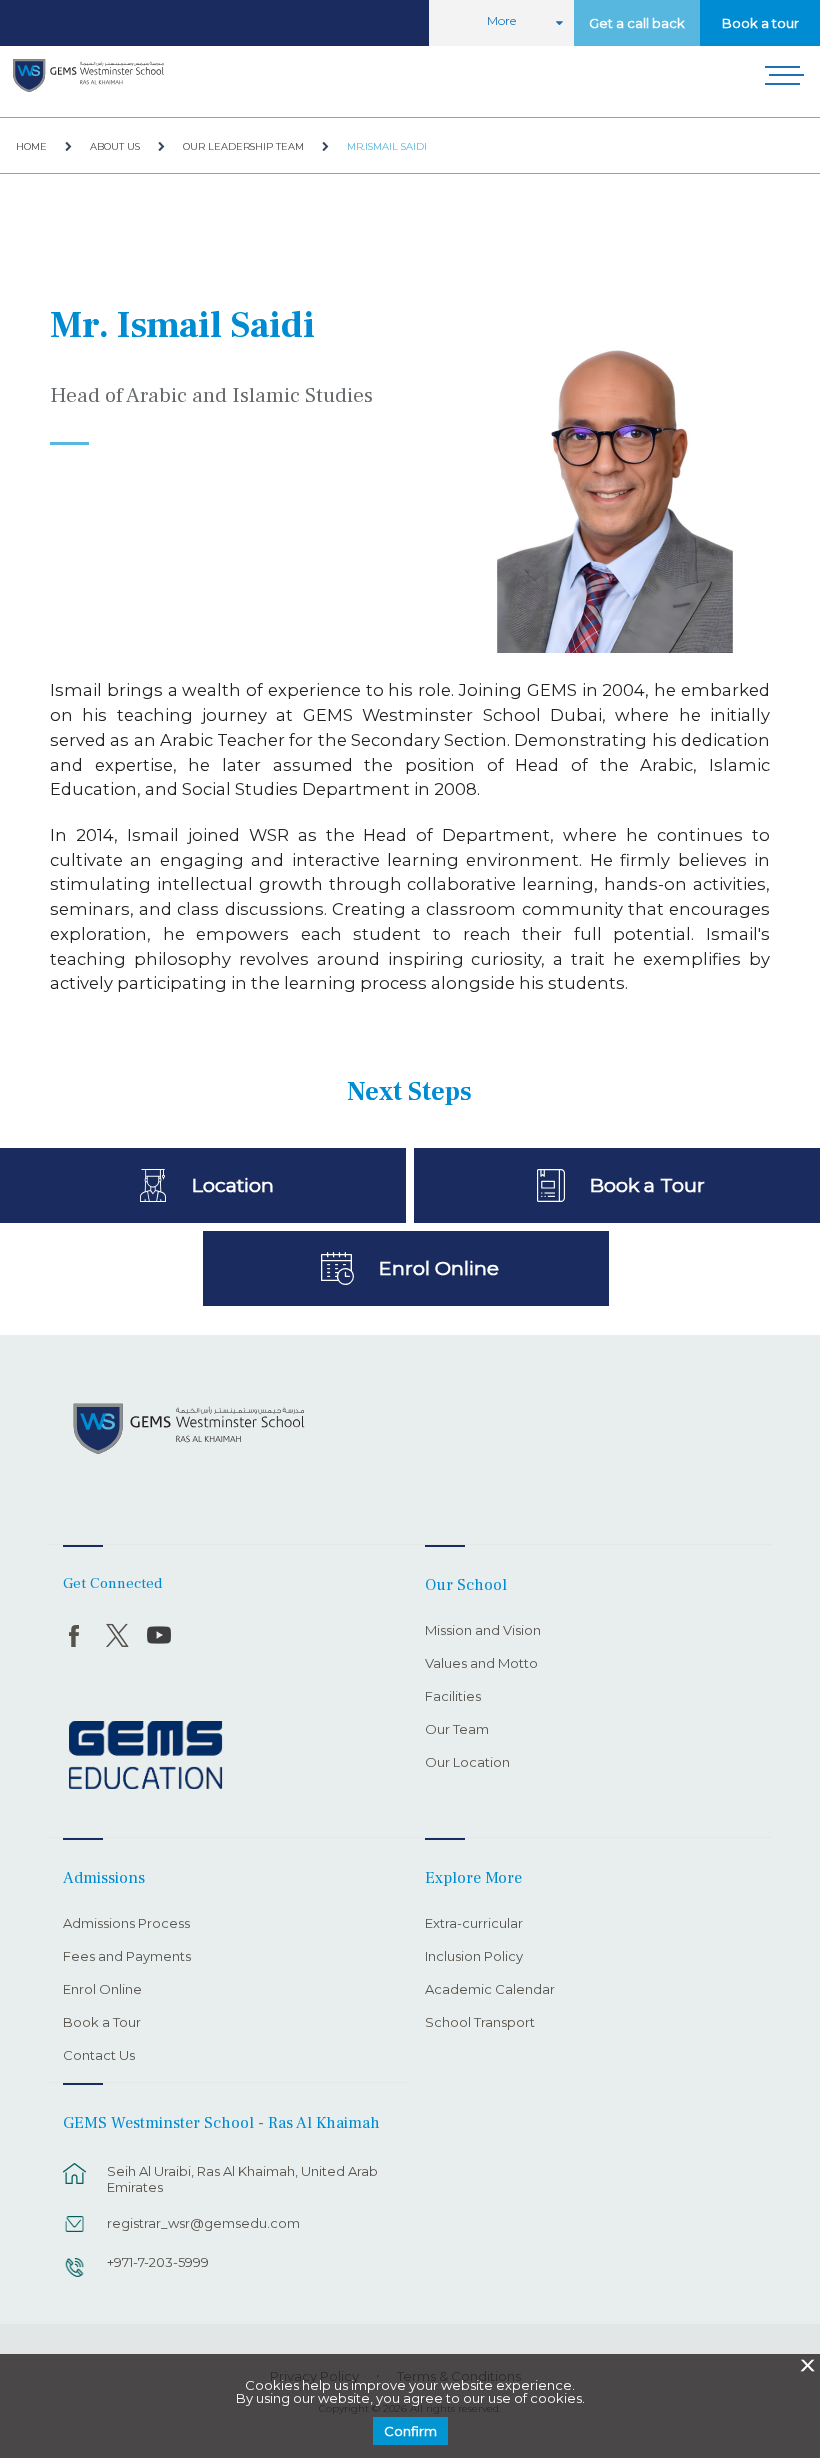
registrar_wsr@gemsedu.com (203, 2223)
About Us (115, 146)
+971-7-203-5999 (158, 2262)
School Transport (480, 2023)
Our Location (467, 1763)
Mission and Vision (483, 1631)
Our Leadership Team (243, 146)
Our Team (457, 1730)
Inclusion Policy (474, 1957)
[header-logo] (88, 78)
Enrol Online (438, 1268)
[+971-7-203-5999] (75, 2277)
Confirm (410, 2431)
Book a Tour (647, 1185)
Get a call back (637, 23)
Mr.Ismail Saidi (387, 146)
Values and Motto (481, 1664)
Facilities (453, 1697)
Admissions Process (126, 1924)
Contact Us (99, 2056)
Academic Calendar (490, 1990)
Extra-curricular (474, 1924)
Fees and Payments (127, 1957)
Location (232, 1185)
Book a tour (760, 23)
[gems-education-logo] (145, 1756)
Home (31, 146)
